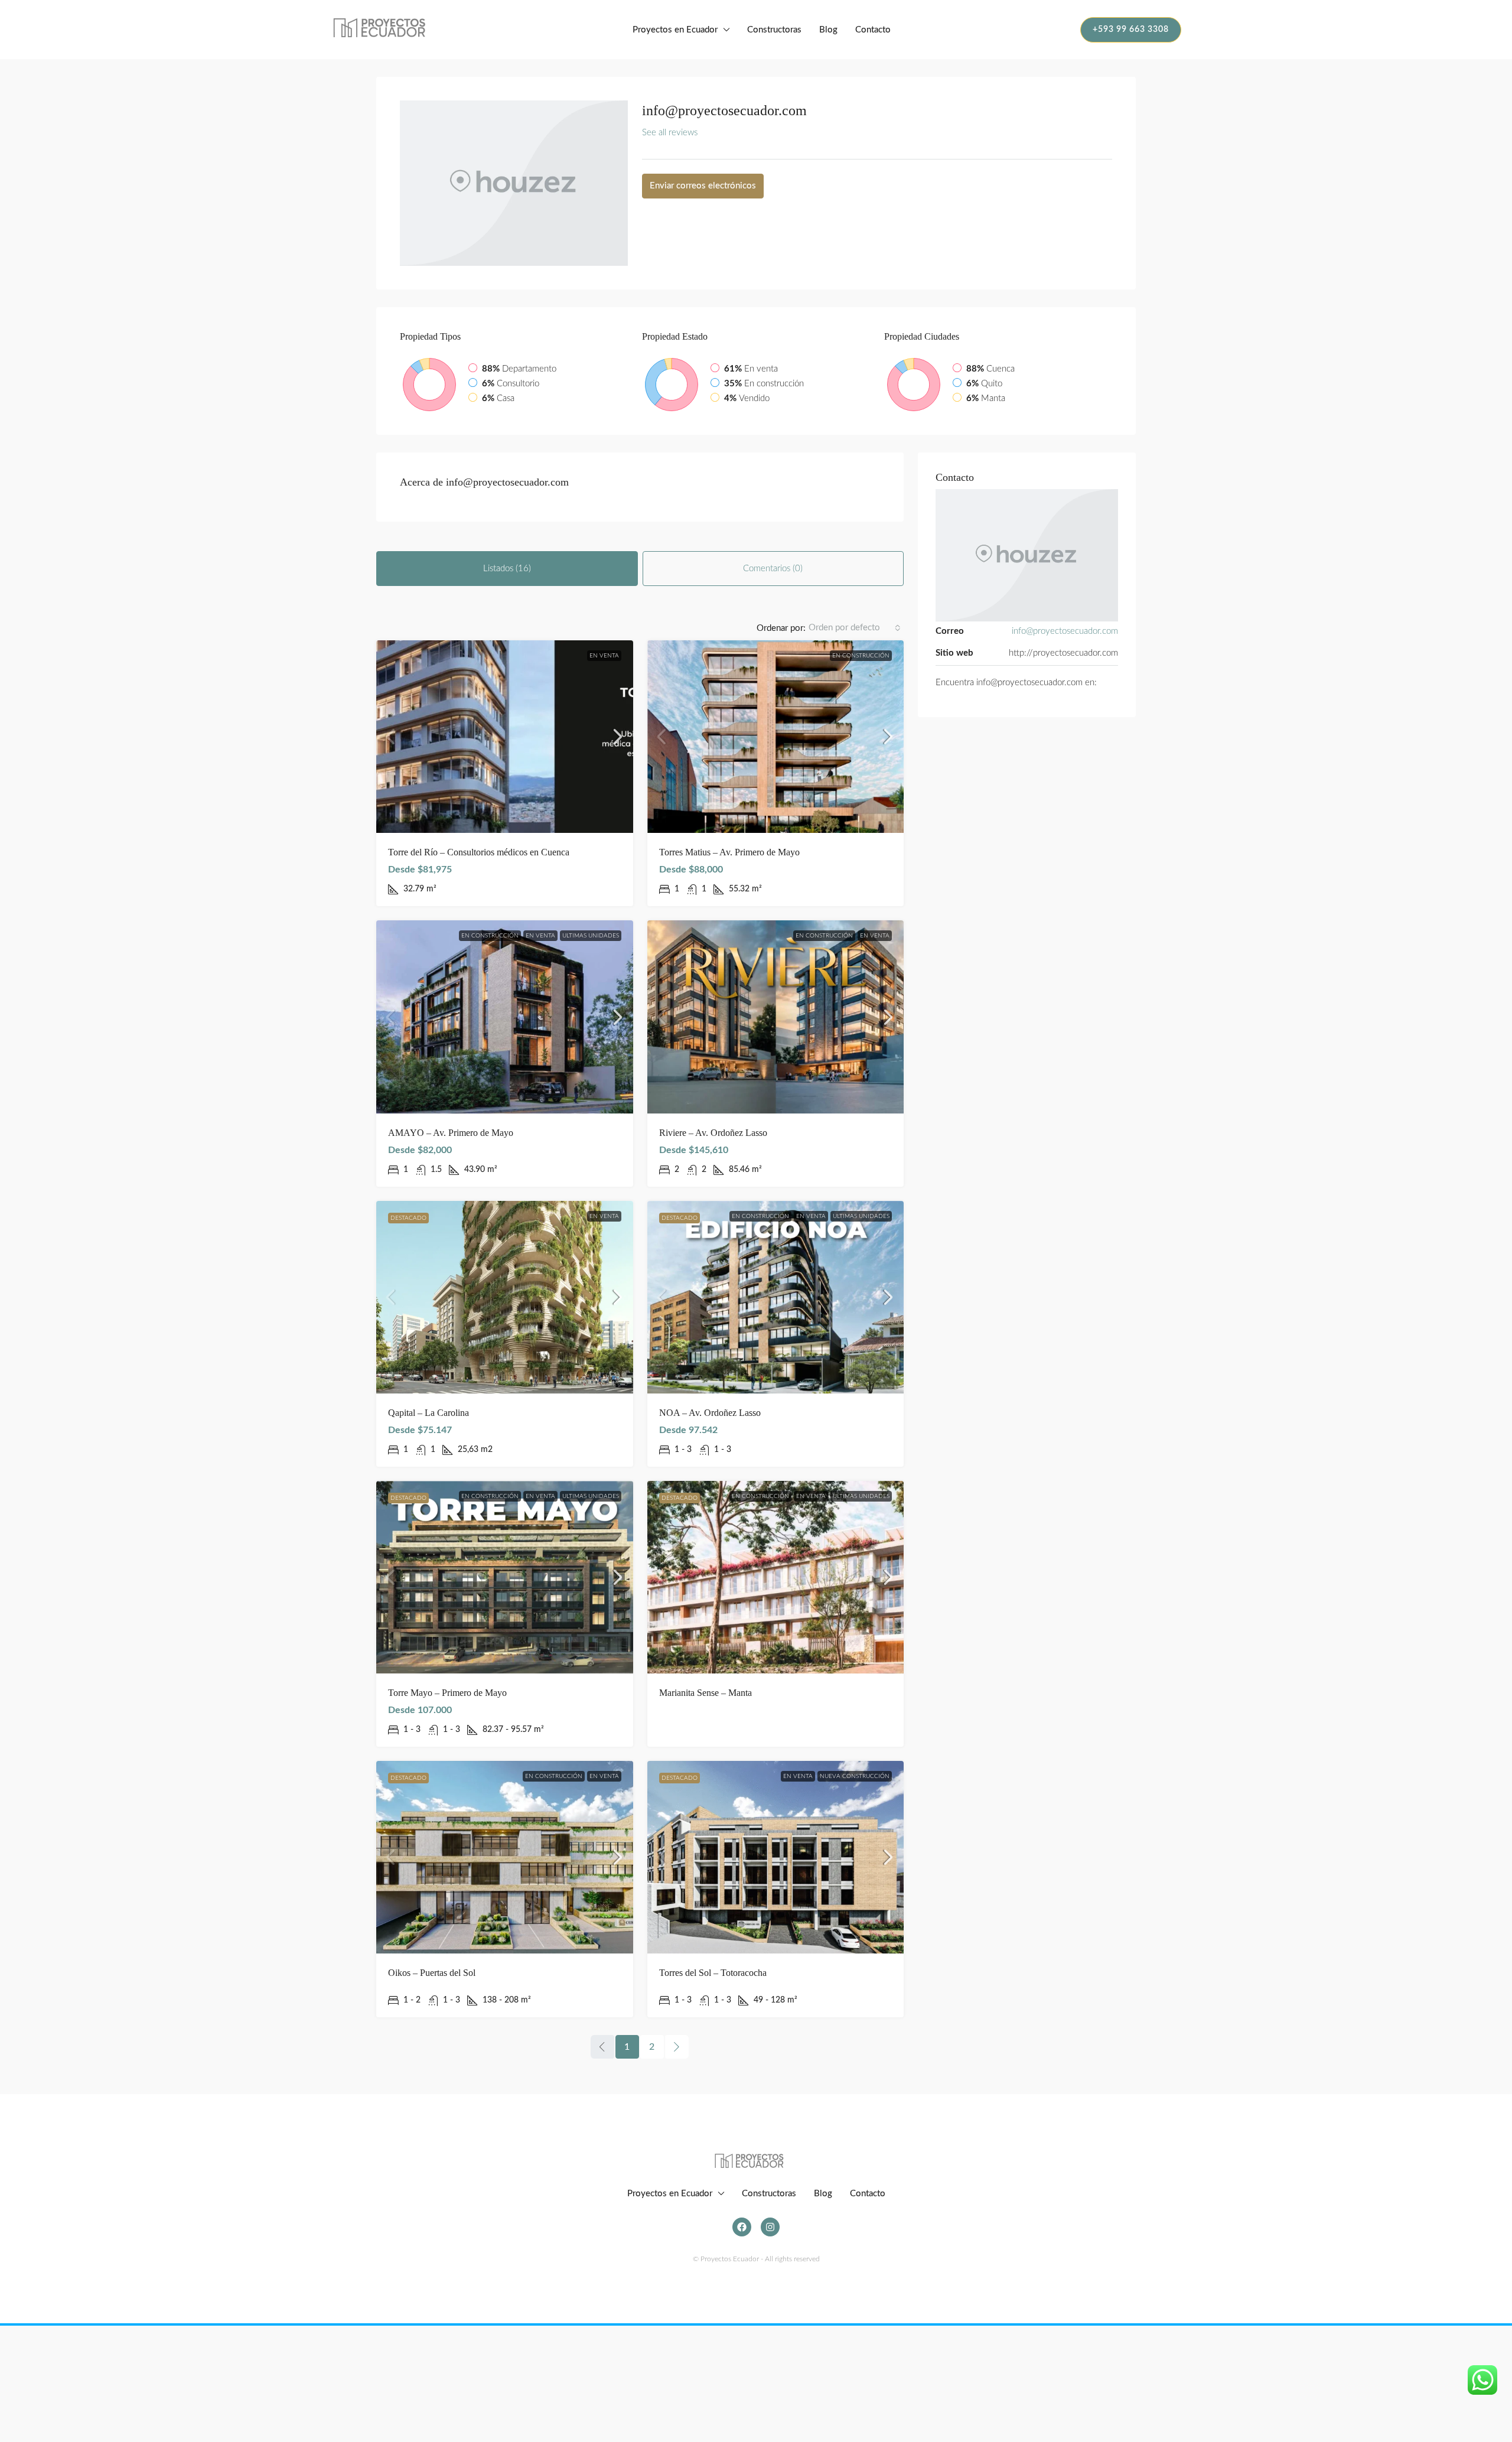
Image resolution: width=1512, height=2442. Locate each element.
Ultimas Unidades (591, 936)
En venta (604, 656)
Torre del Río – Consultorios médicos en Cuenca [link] (479, 852)
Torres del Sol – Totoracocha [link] (713, 1973)
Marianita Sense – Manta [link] (706, 1693)
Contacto (873, 30)
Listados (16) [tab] (507, 569)
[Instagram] (770, 2227)
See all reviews (670, 133)
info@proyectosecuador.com (1065, 631)
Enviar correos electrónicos (703, 186)
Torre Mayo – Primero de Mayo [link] (447, 1693)
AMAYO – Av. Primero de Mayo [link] (451, 1133)
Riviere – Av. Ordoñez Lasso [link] (713, 1133)
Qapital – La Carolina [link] (428, 1413)
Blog (828, 30)
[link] (505, 737)
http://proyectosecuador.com (1063, 653)
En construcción (861, 656)
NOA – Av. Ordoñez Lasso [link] (710, 1413)
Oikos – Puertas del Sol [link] (432, 1973)
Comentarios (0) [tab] (773, 569)
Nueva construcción (855, 1776)
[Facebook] (742, 2227)
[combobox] (855, 628)
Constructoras (774, 30)
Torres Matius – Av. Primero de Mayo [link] (729, 852)
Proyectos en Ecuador (675, 30)
